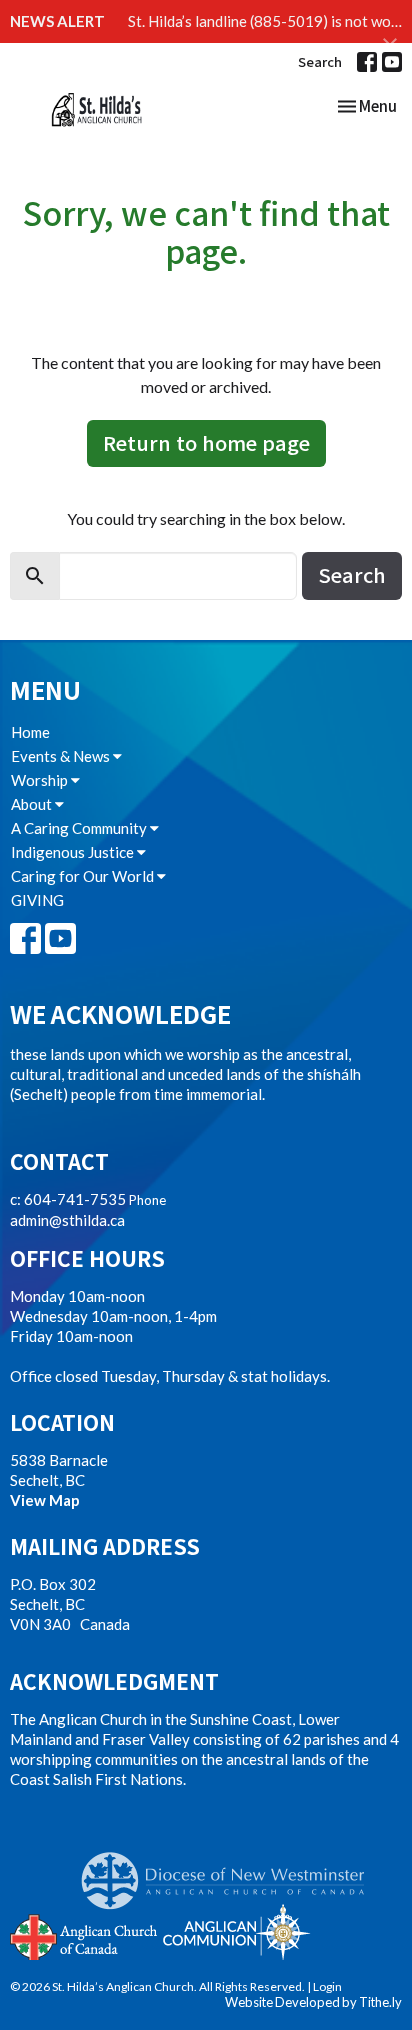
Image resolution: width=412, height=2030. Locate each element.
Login (327, 1986)
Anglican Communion (236, 1931)
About (33, 804)
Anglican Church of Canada (84, 1935)
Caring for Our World (84, 876)
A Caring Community (80, 828)
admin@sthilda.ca (67, 1220)
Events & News (62, 756)
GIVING (37, 900)
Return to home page (206, 442)
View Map (45, 1500)
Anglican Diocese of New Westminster (230, 1871)
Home (30, 732)
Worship (41, 780)
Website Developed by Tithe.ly (313, 2002)
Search (320, 61)
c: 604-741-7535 (68, 1199)
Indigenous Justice (74, 852)
